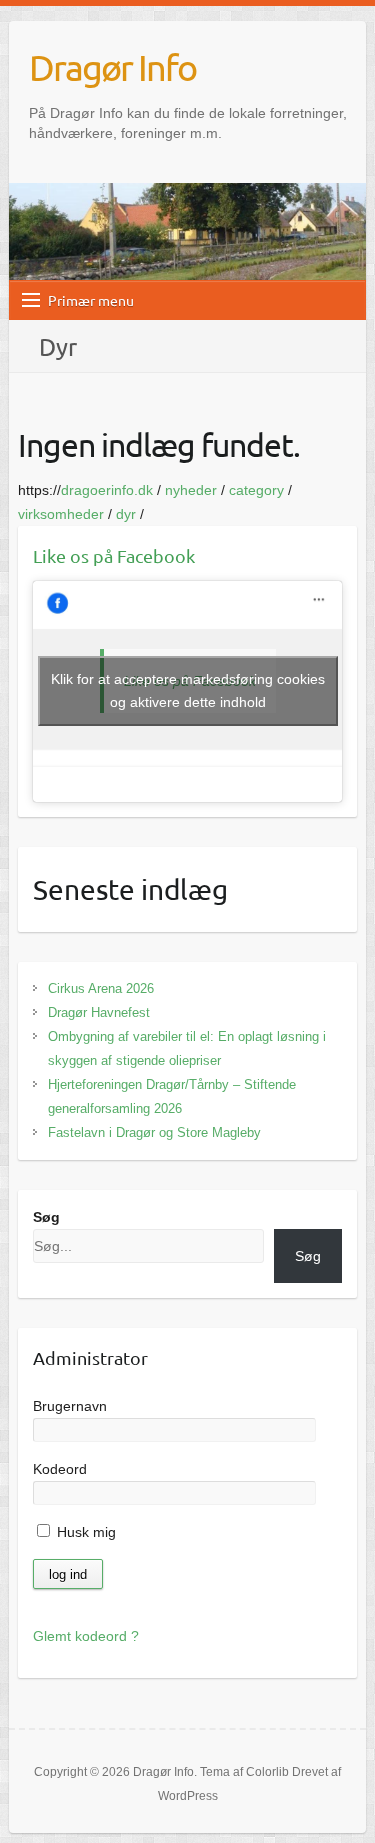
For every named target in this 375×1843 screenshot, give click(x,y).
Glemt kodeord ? (86, 1636)
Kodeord (60, 1469)
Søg (46, 1217)
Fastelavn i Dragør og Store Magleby (154, 1132)
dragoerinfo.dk (107, 490)
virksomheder (61, 514)
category (256, 490)
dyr (126, 514)
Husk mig (84, 1532)
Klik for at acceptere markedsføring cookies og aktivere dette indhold (188, 690)
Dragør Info (112, 67)
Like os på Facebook (114, 555)
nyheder (191, 490)
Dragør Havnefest (99, 1012)
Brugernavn (70, 1406)
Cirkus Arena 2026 (101, 988)
